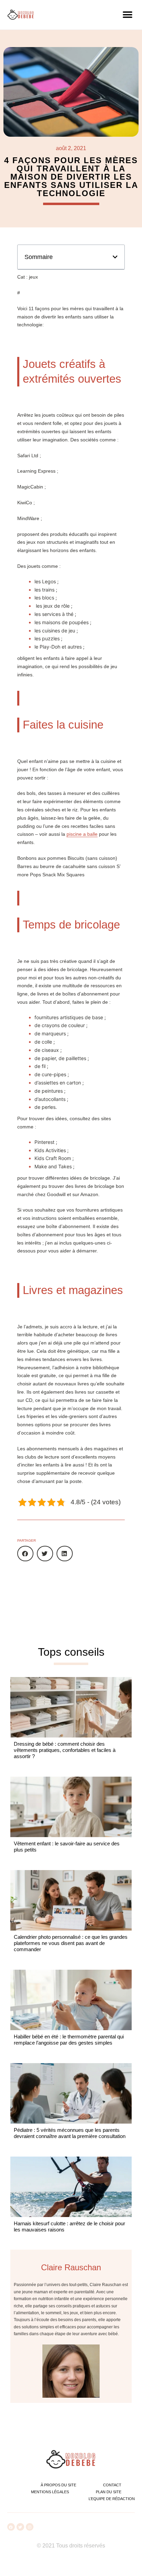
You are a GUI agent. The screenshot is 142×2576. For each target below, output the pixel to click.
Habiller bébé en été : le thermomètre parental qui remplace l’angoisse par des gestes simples (69, 2040)
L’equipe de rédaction (112, 2499)
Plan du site (109, 2492)
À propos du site (58, 2485)
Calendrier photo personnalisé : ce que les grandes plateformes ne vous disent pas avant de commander (71, 1943)
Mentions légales (50, 2492)
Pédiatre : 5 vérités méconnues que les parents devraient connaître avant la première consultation (70, 2133)
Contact (112, 2485)
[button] (127, 15)
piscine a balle (82, 834)
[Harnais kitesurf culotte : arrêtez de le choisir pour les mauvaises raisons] (71, 2187)
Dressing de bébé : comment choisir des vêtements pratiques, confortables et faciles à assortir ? (65, 1750)
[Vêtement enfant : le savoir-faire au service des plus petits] (71, 1807)
